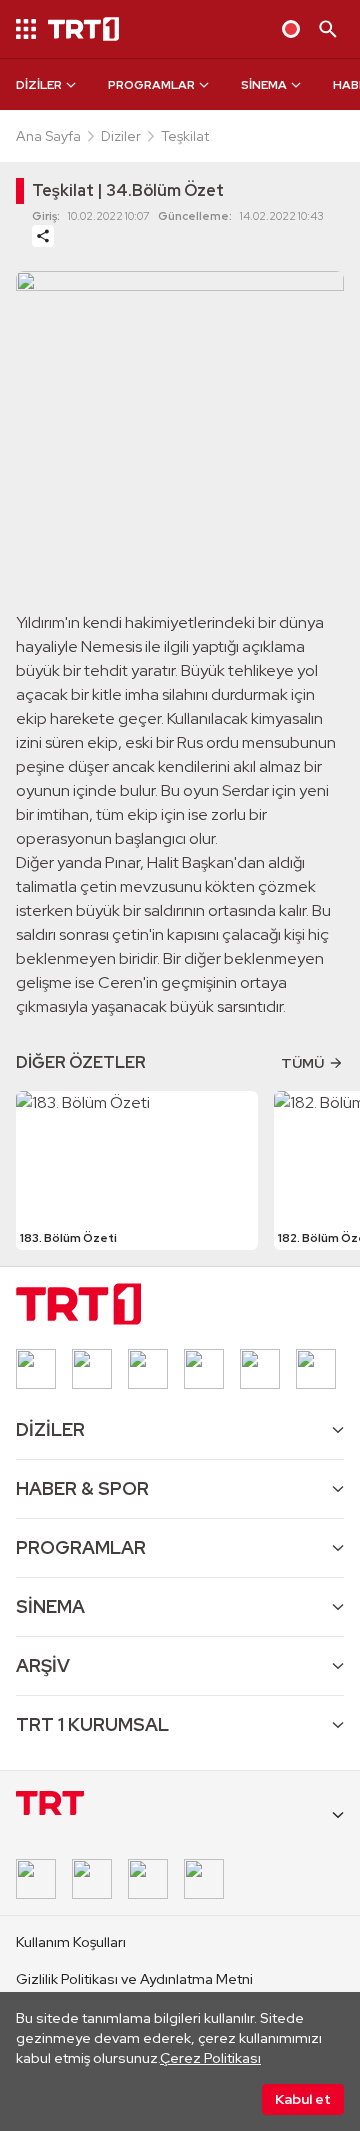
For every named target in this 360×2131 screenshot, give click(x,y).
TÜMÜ (302, 1063)
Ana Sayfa (48, 136)
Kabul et (303, 2099)
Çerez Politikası (210, 2058)
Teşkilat (185, 136)
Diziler (121, 136)
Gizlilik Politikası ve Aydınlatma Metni (134, 1979)
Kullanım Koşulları (71, 1942)
